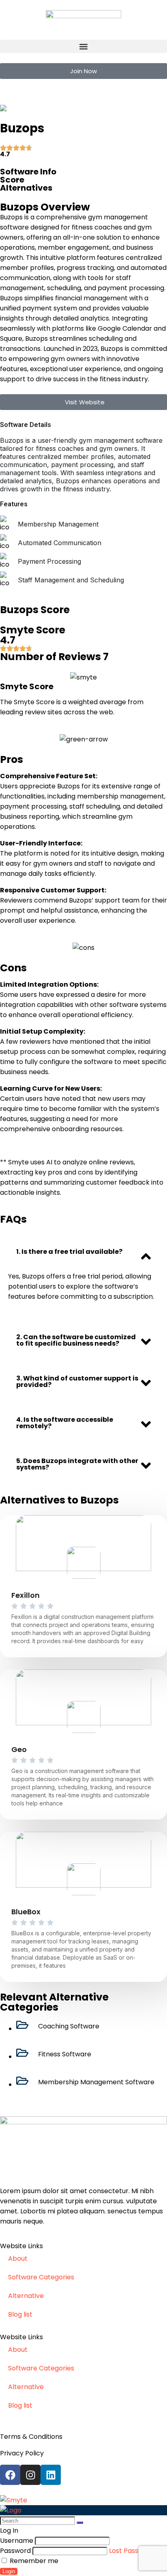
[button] (83, 46)
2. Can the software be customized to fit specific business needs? (76, 1340)
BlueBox (26, 1912)
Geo (19, 1749)
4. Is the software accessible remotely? (65, 1423)
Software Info (28, 172)
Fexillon (26, 1595)
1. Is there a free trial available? (69, 1252)
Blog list (20, 2314)
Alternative (26, 2296)
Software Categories (41, 2277)
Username (17, 2541)
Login (9, 2571)
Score (12, 180)
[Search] (80, 2523)
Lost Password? (134, 2551)
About (18, 2259)
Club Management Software (72, 108)
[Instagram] (30, 2475)
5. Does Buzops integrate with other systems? (77, 1464)
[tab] (83, 1252)
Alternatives (26, 188)
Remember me (33, 2561)
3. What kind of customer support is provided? (77, 1381)
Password (15, 2551)
